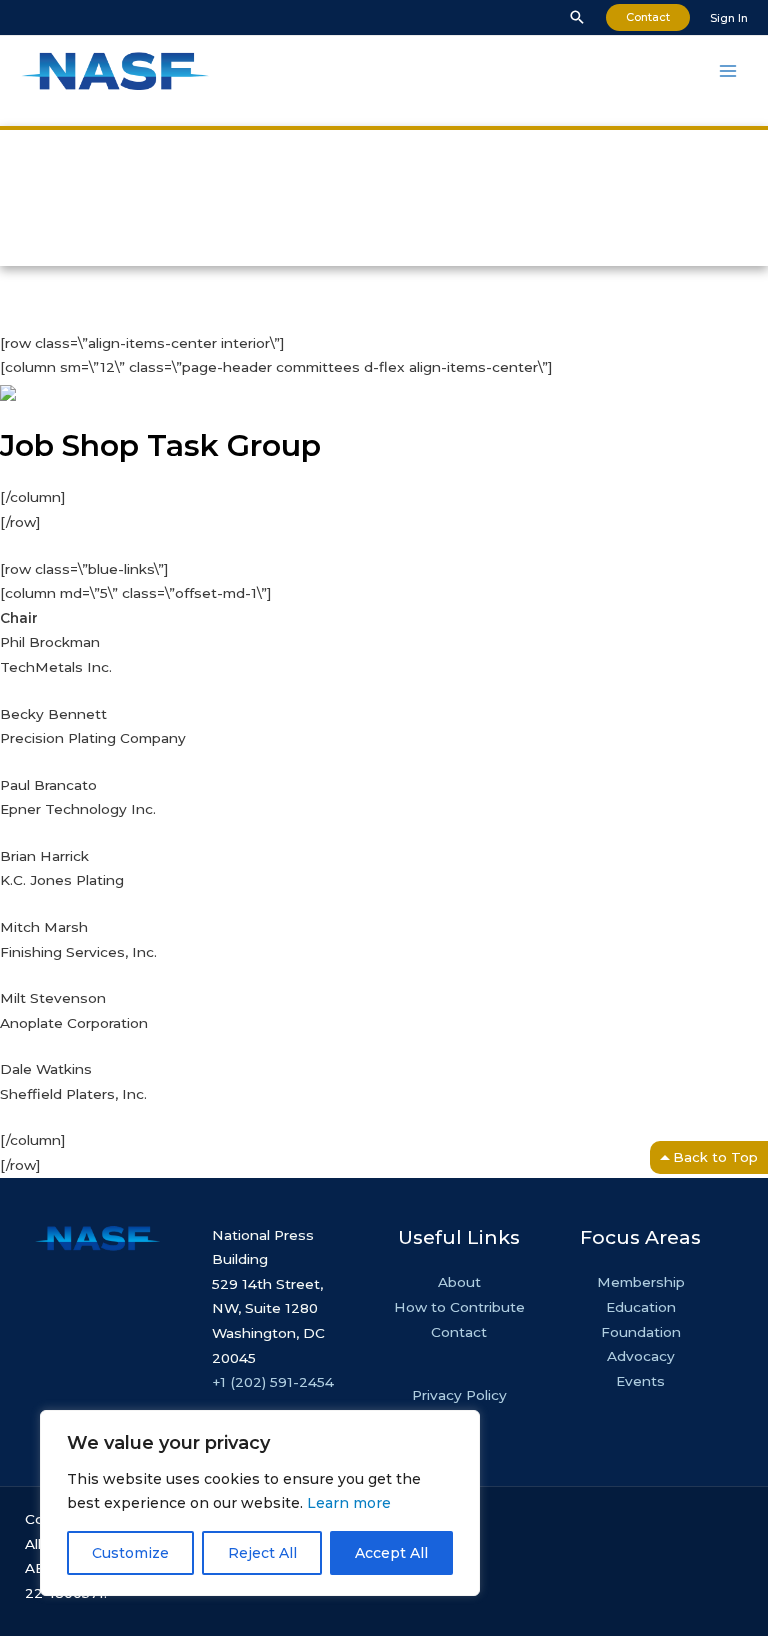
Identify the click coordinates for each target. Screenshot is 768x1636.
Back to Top (715, 1157)
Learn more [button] (349, 1503)
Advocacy (641, 1356)
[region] (260, 1503)
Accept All (391, 1553)
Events (640, 1381)
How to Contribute (459, 1307)
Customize (130, 1553)
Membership (641, 1282)
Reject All (262, 1553)
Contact (459, 1332)
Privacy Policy (459, 1395)
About (459, 1282)
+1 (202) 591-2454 (273, 1382)
